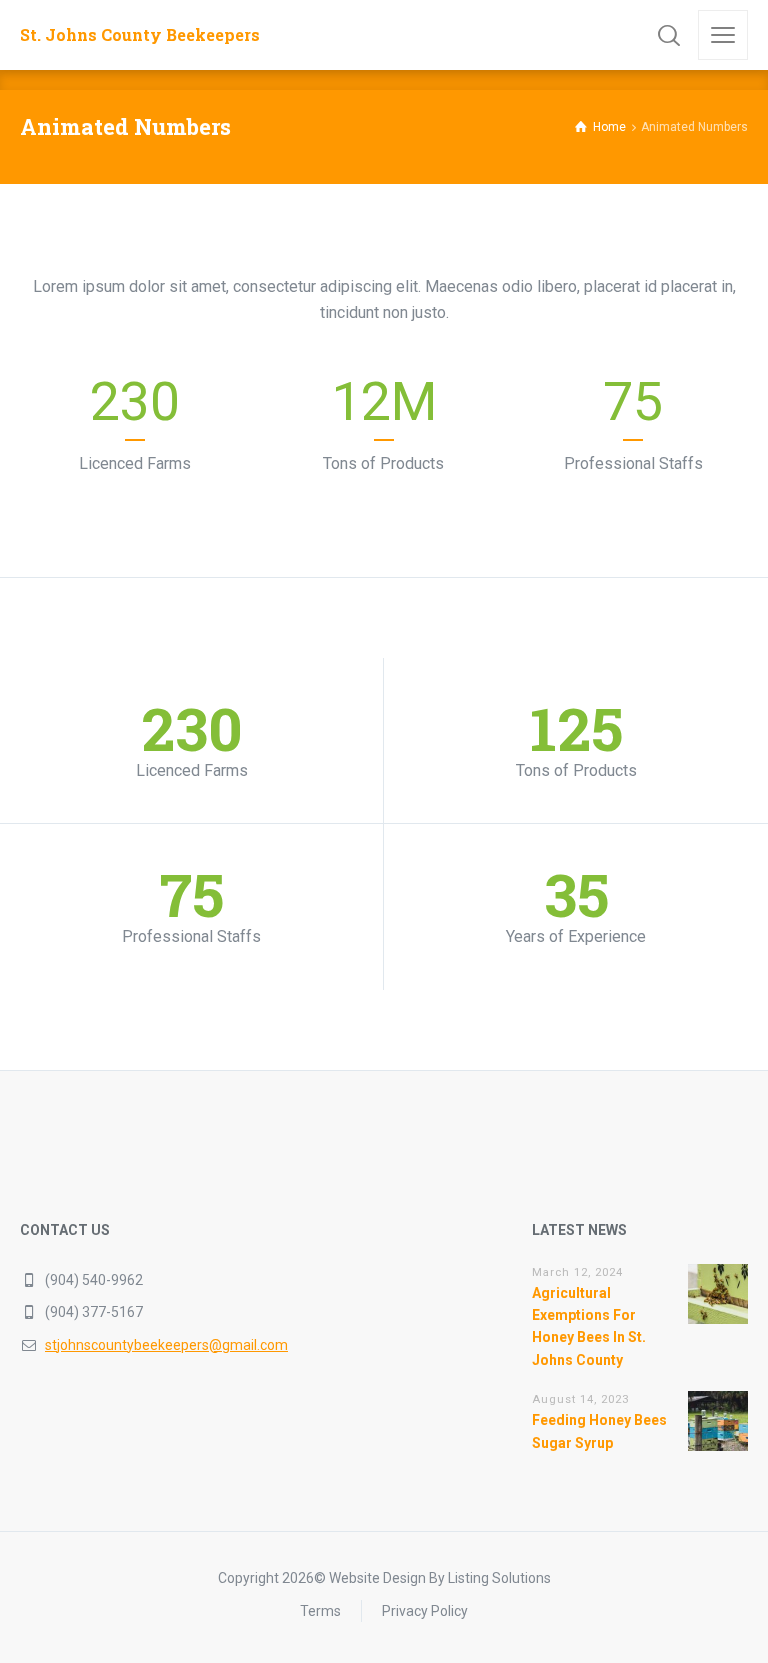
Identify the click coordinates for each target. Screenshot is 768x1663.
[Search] (669, 35)
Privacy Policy (425, 1611)
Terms (320, 1611)
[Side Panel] (723, 35)
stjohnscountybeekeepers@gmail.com (166, 1345)
